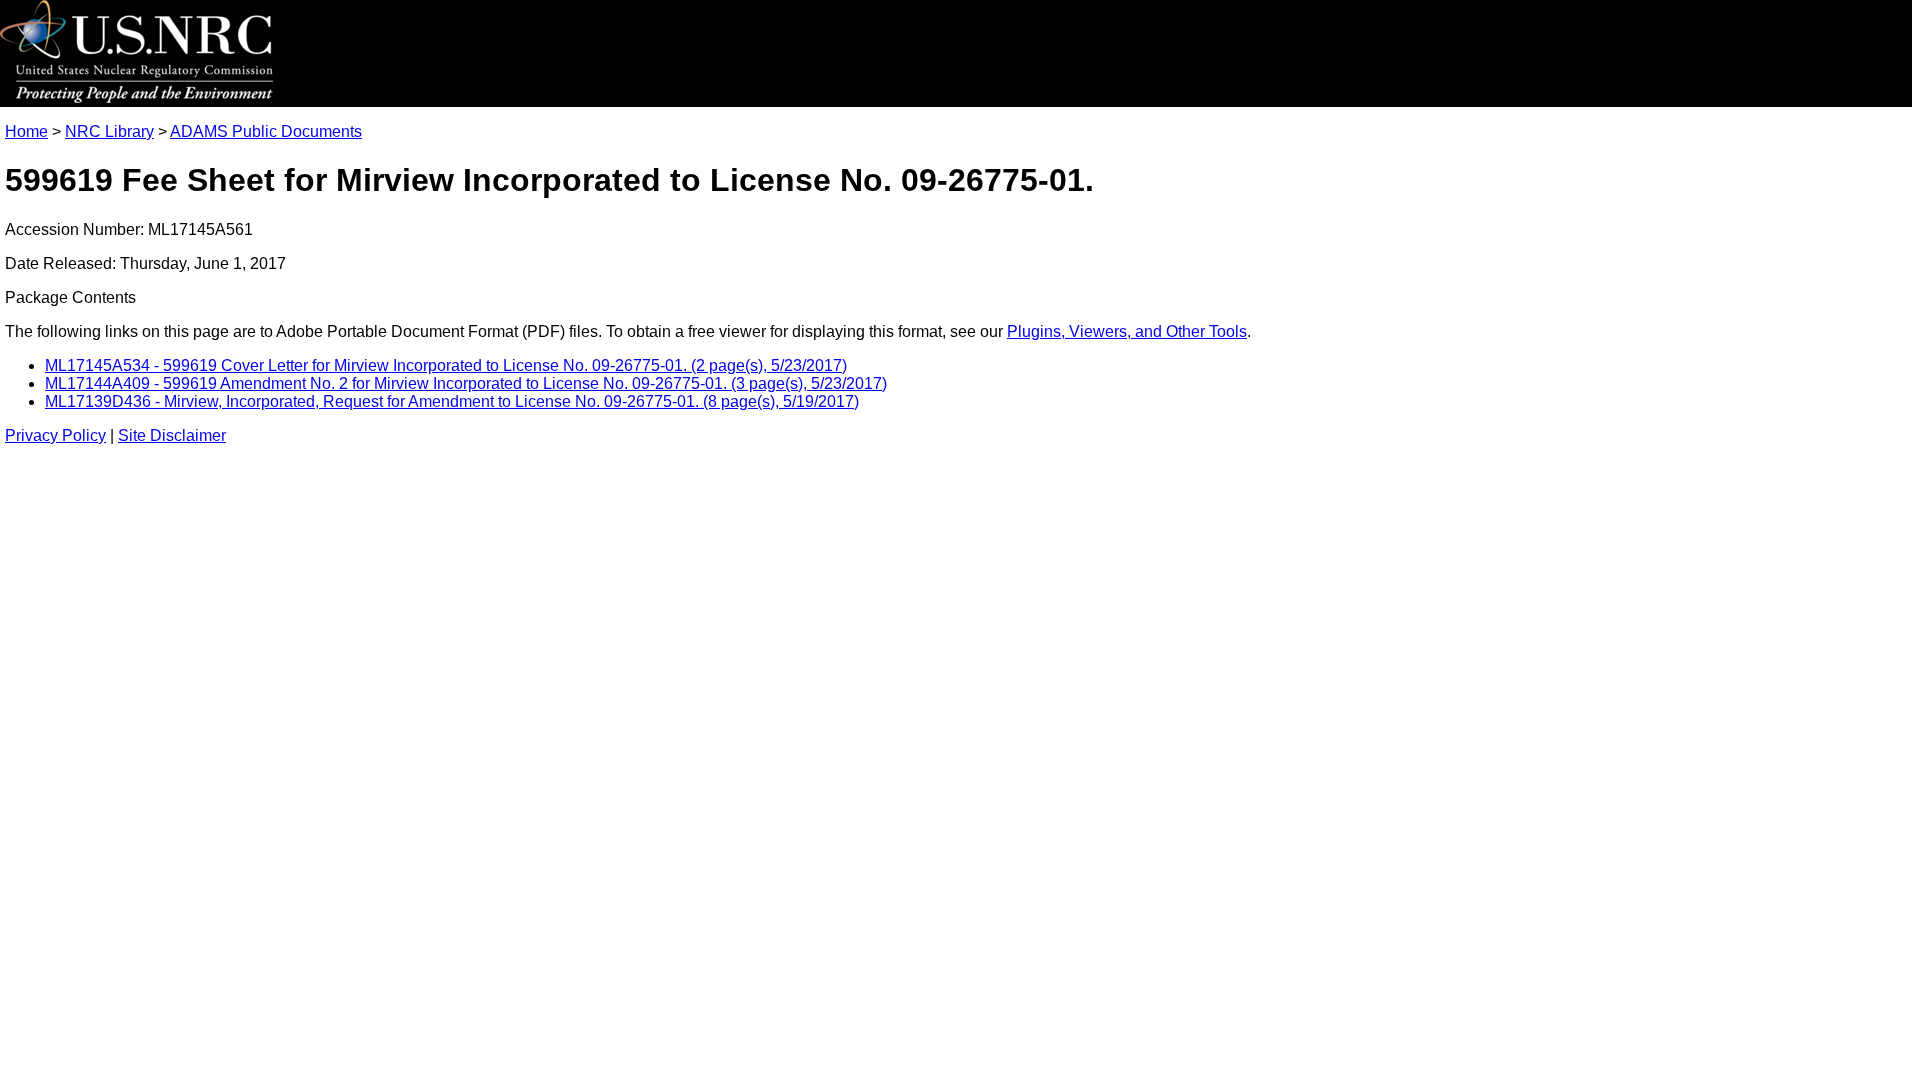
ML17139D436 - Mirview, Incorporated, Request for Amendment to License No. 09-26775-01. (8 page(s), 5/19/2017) (452, 401)
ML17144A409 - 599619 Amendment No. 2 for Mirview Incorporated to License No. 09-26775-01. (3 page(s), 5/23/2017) (466, 383)
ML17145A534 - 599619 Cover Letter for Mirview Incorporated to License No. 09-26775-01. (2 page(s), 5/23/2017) (446, 365)
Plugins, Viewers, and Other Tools (1127, 331)
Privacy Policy (55, 435)
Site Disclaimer (172, 435)
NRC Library (109, 131)
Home (26, 131)
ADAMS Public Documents (266, 131)
